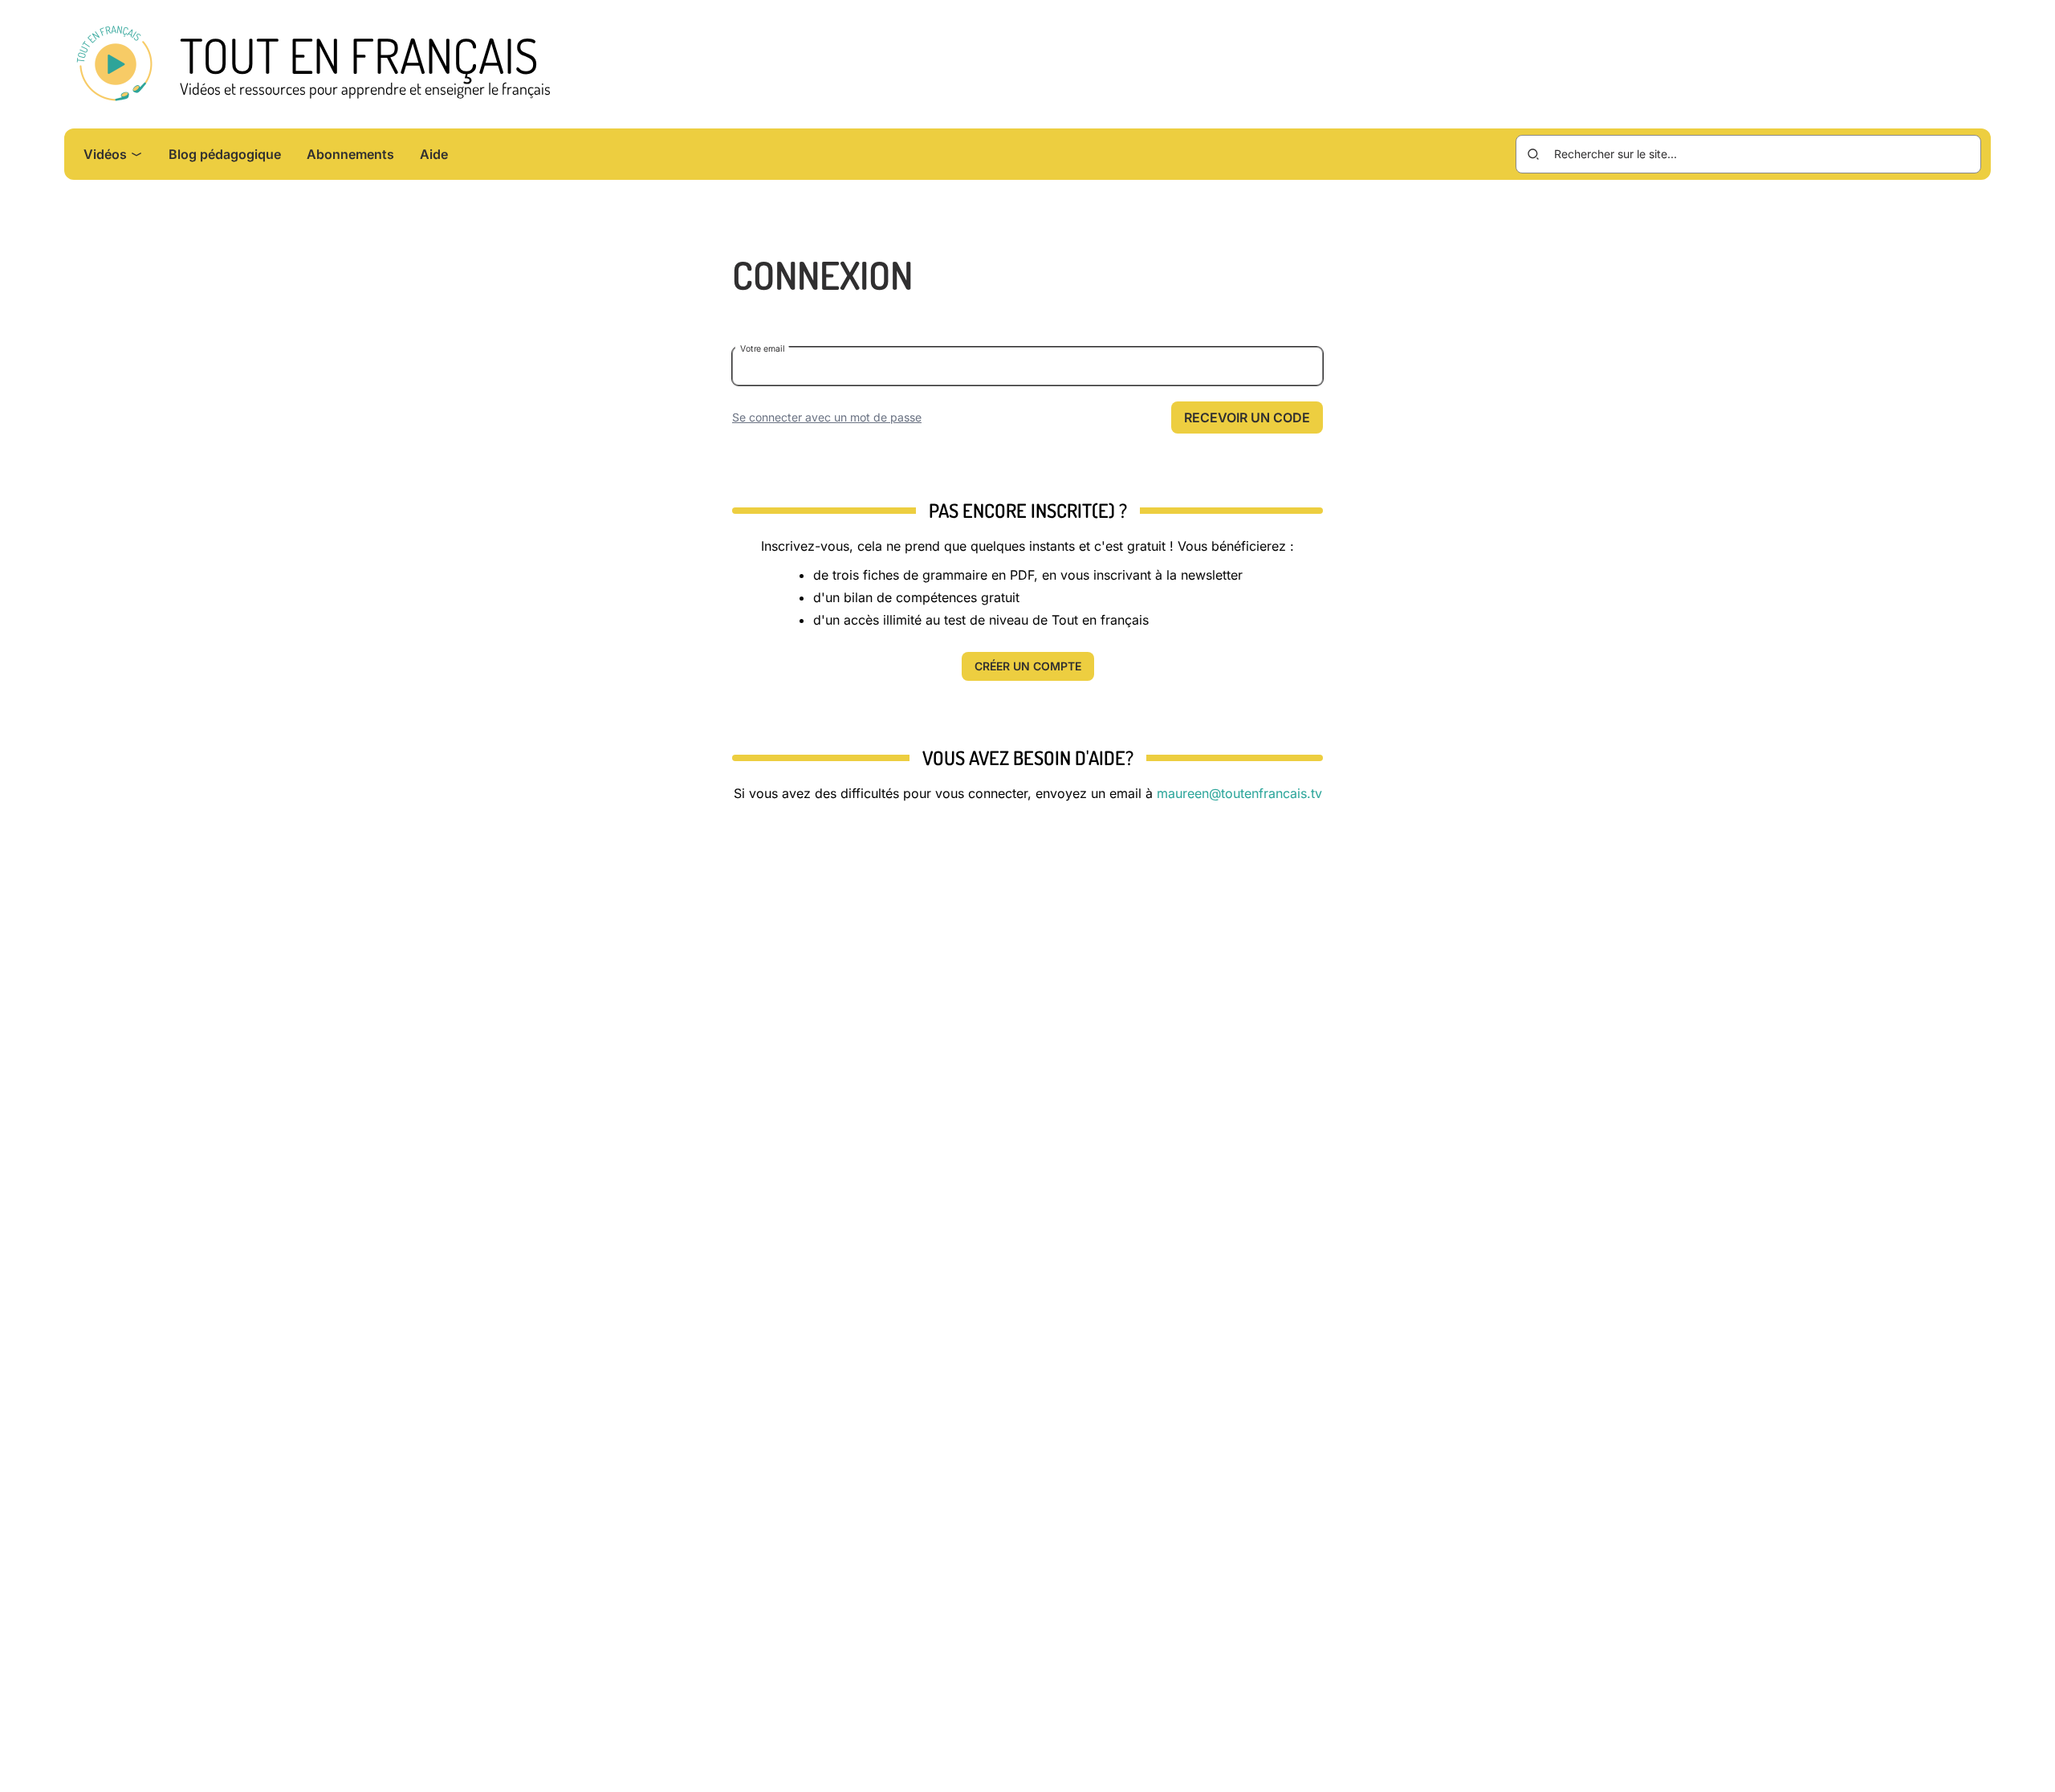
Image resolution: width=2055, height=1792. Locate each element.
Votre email (762, 348)
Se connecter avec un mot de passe (827, 417)
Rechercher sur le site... (1616, 154)
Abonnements (350, 154)
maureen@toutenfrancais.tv (1239, 793)
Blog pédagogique (225, 154)
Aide (434, 154)
